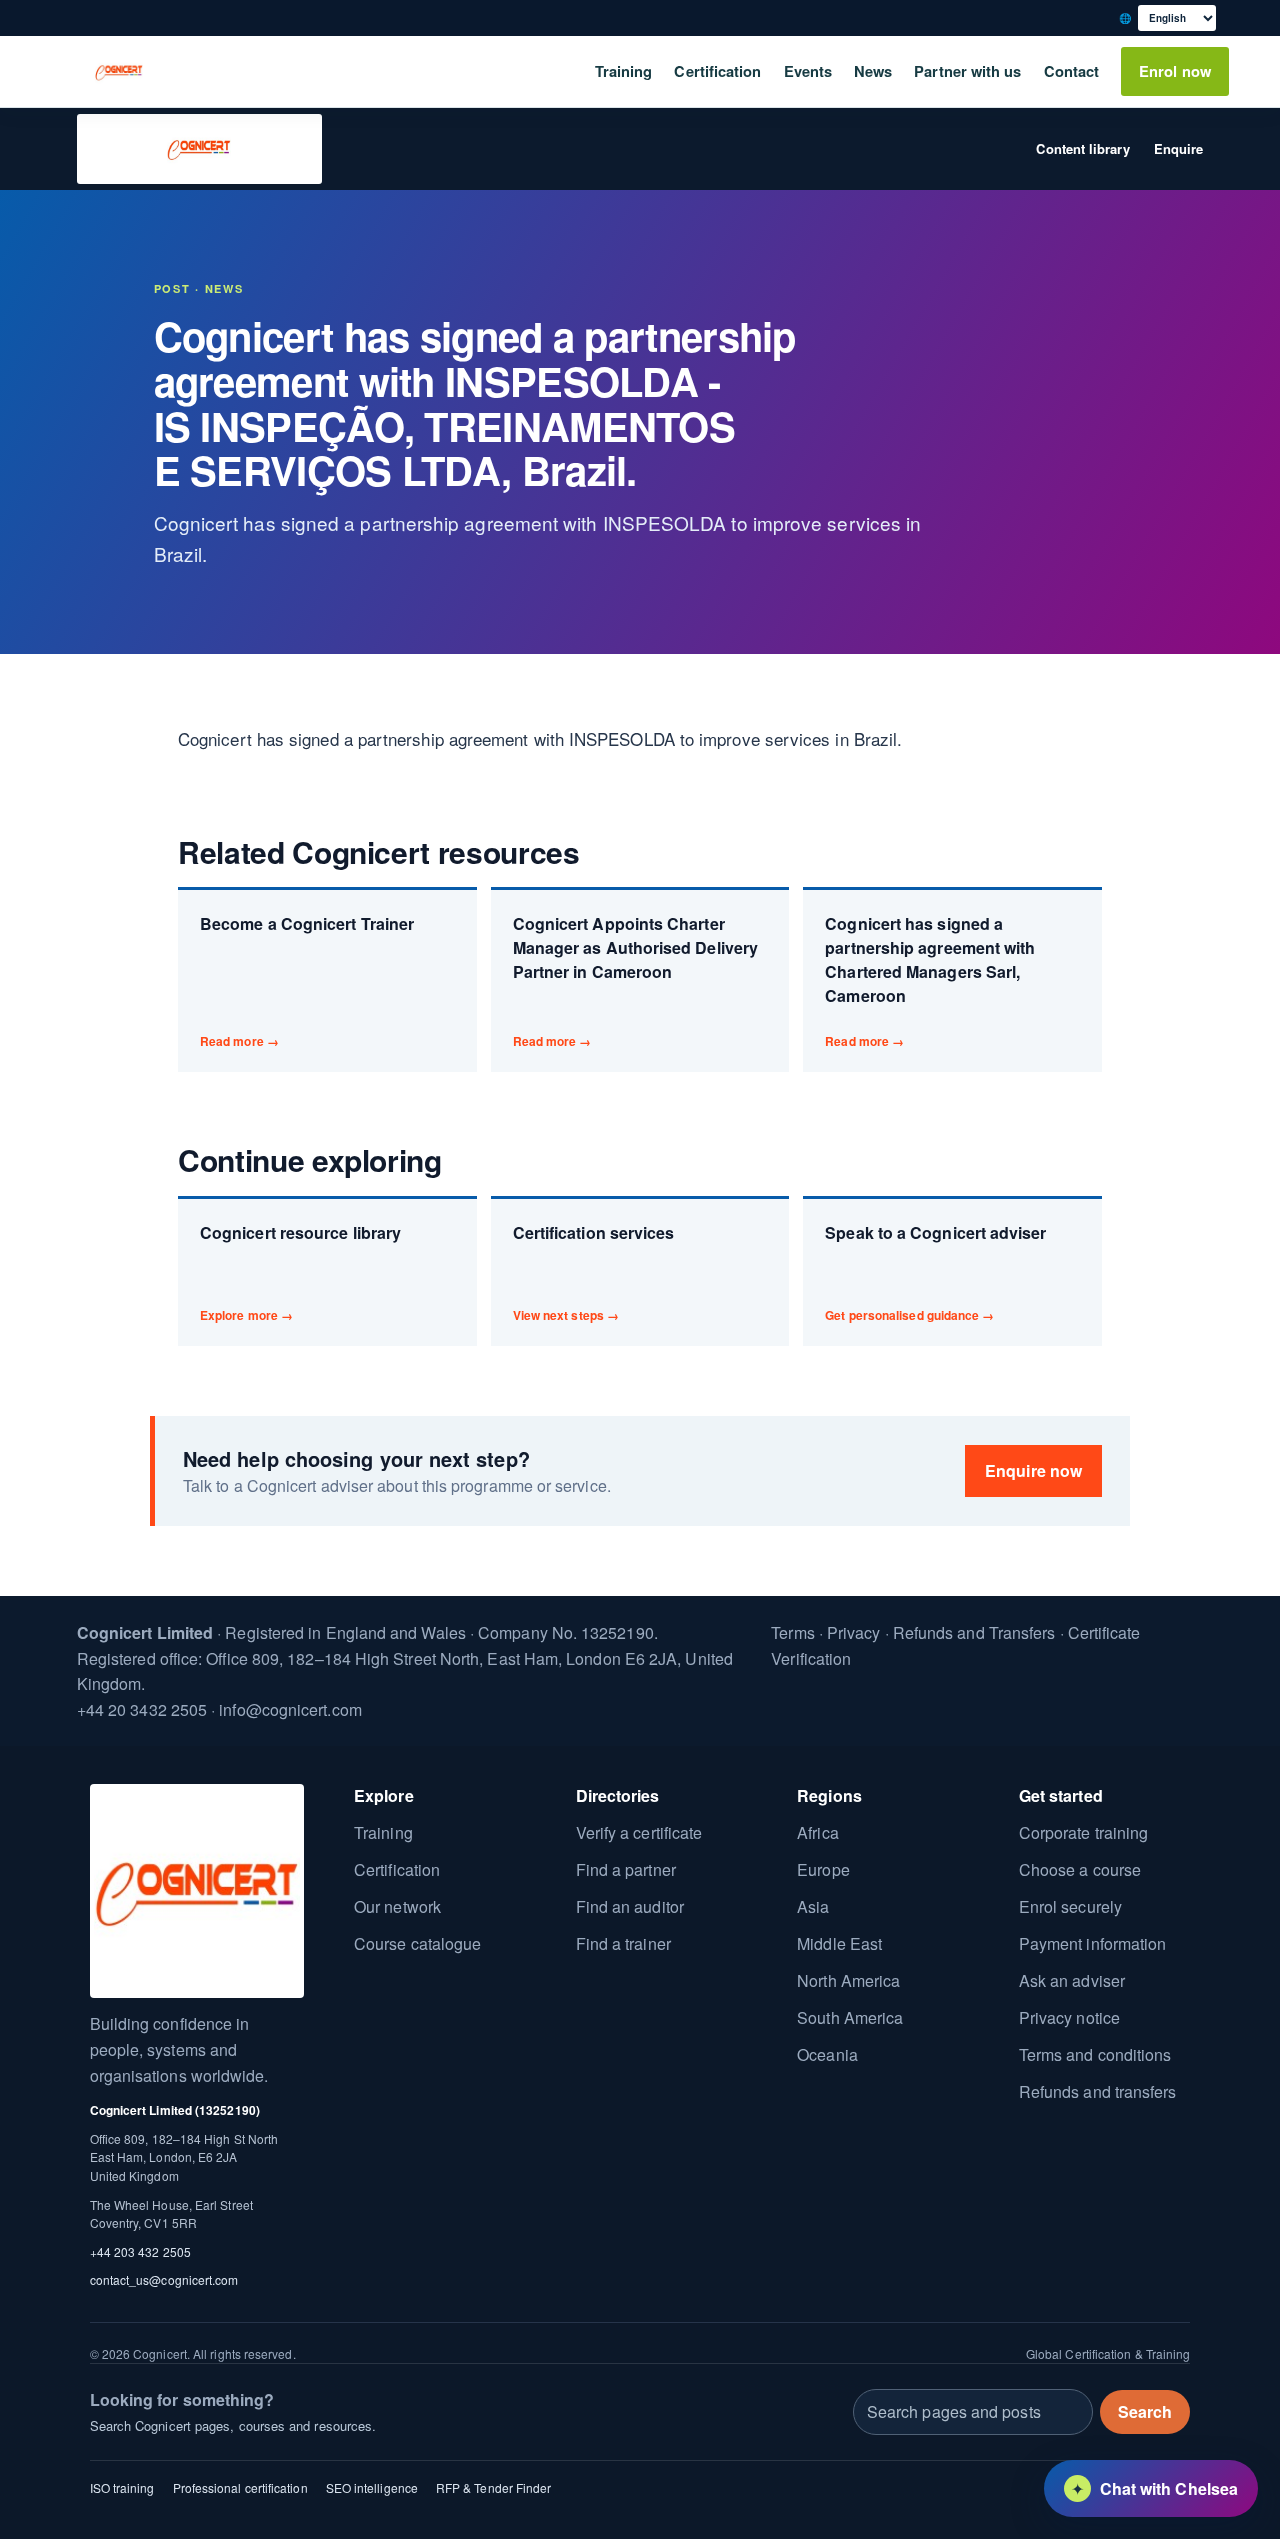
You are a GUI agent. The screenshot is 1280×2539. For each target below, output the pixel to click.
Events (808, 71)
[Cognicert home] (119, 72)
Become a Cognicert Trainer (307, 981)
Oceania (827, 2054)
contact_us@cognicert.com (164, 2279)
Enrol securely (1070, 1906)
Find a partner (626, 1869)
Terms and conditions (1095, 2054)
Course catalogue (417, 1943)
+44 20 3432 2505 (142, 1708)
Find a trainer (623, 1943)
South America (850, 2017)
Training (624, 71)
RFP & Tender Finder (494, 2486)
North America (848, 1980)
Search (1145, 2411)
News (873, 71)
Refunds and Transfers (974, 1632)
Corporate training (1083, 1832)
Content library (1082, 148)
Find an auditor (630, 1906)
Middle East (839, 1943)
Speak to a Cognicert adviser (935, 1272)
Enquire (1179, 148)
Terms (792, 1632)
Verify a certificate (639, 1832)
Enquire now (1033, 1470)
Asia (813, 1906)
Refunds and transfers (1098, 2091)
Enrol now (1175, 71)
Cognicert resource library (300, 1272)
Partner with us (967, 71)
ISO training (122, 2486)
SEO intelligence (372, 2486)
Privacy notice (1069, 2017)
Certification (717, 71)
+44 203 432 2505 (140, 2251)
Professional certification (240, 2486)
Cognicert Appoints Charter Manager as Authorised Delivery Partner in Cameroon (635, 981)
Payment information (1093, 1943)
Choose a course (1080, 1869)
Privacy (854, 1632)
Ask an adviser (1072, 1980)
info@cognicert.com (290, 1708)
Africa (817, 1832)
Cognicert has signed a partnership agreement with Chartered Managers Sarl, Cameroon (930, 981)
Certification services (594, 1272)
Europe (823, 1869)
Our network (397, 1906)
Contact (1072, 71)
